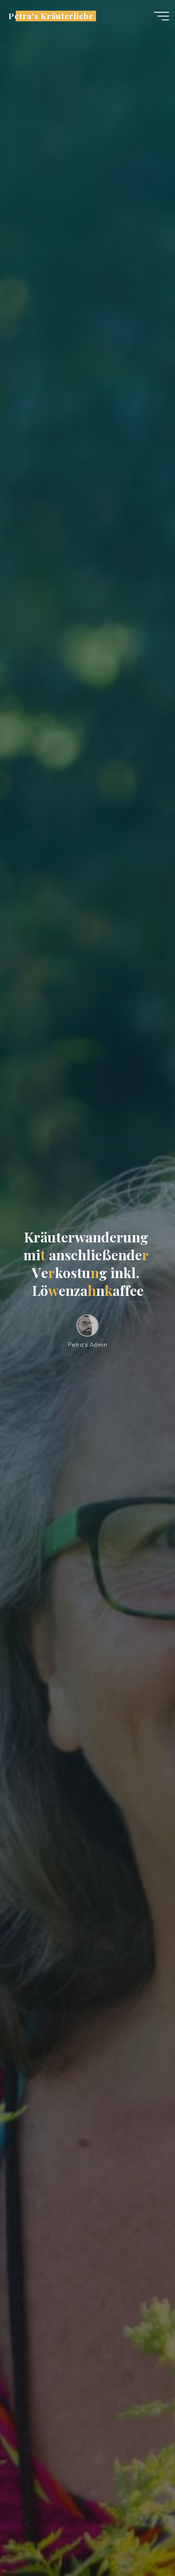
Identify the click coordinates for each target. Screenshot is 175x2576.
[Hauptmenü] (161, 16)
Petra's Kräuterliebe (51, 16)
